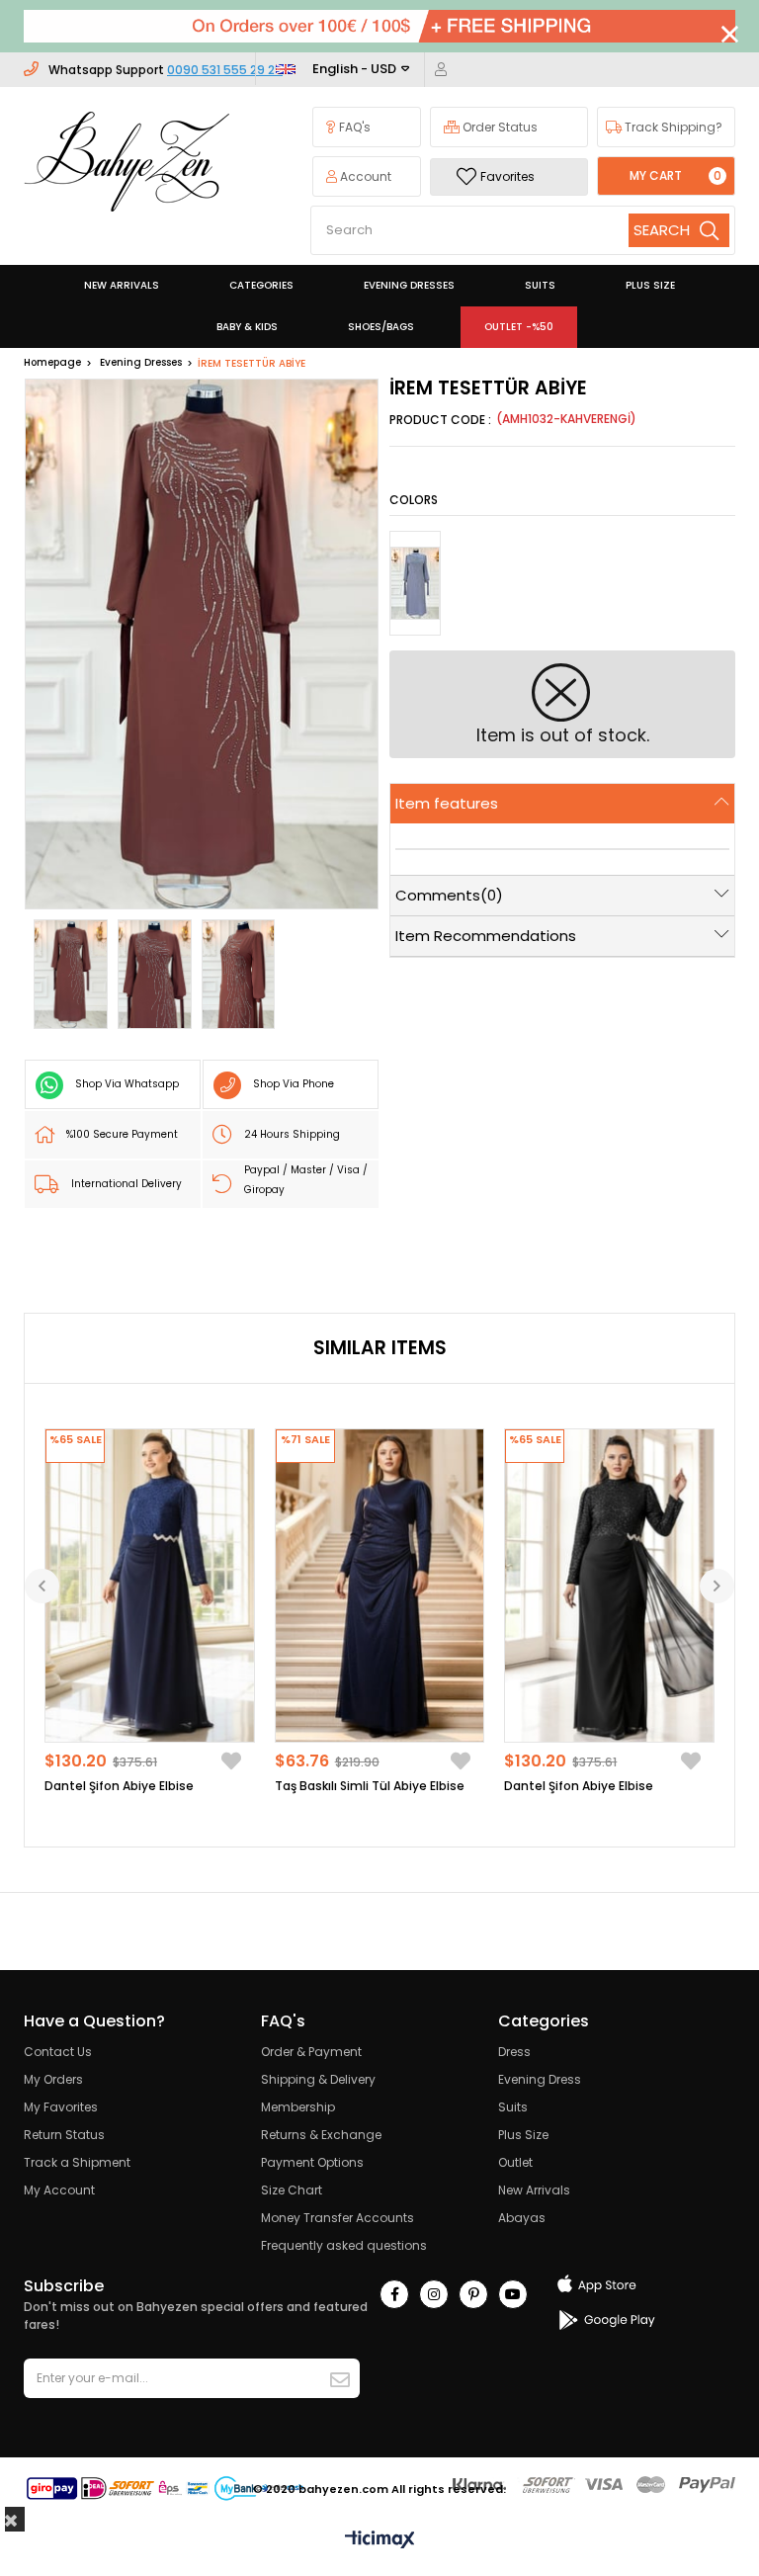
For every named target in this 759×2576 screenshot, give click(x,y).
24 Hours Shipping (292, 1134)
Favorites (507, 176)
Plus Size (523, 2135)
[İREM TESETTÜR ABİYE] (415, 583)
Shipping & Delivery (318, 2079)
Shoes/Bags (381, 327)
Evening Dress (540, 2079)
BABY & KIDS (247, 327)
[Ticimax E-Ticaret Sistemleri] (380, 2541)
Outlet (515, 2162)
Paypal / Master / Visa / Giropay (306, 1180)
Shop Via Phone (294, 1084)
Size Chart (292, 2190)
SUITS (540, 285)
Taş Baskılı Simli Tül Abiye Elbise (370, 1786)
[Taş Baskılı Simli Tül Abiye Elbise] (380, 1586)
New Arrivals (534, 2190)
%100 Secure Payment (122, 1134)
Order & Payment (311, 2052)
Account (364, 176)
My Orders (53, 2079)
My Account (59, 2190)
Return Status (64, 2135)
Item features (447, 803)
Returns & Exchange (321, 2135)
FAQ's (353, 127)
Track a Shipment (77, 2162)
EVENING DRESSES (409, 285)
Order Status (499, 127)
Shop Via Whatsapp (127, 1084)
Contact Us (58, 2052)
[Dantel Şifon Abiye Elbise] (150, 1586)
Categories (261, 285)
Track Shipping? (672, 127)
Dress (514, 2052)
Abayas (522, 2218)
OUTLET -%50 (519, 327)
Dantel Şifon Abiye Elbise (119, 1786)
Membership (298, 2107)
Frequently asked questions (344, 2245)
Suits (513, 2107)
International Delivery (126, 1184)
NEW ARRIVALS (122, 285)
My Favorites (61, 2107)
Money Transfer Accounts (337, 2218)
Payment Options (312, 2162)
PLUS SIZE (650, 285)
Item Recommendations (486, 936)
